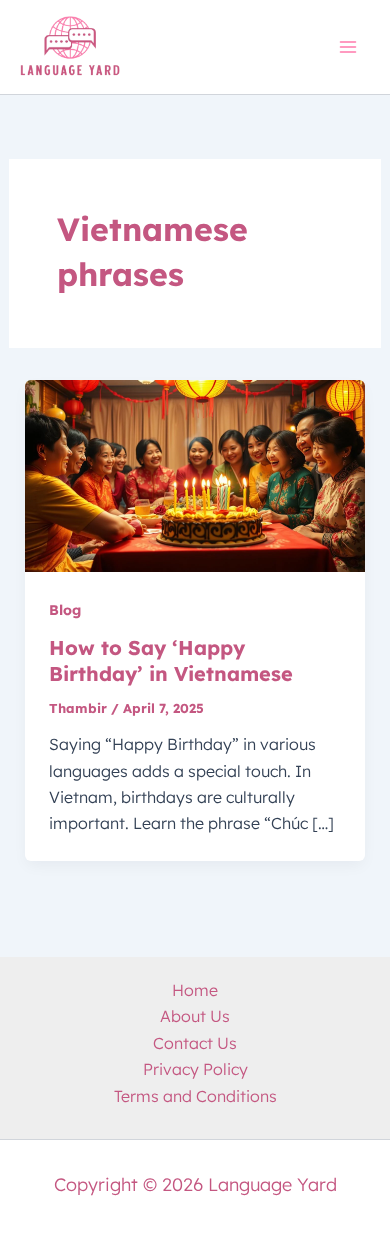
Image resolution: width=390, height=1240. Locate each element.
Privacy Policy (195, 1069)
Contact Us (195, 1043)
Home (195, 990)
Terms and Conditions (195, 1096)
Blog (65, 610)
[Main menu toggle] (348, 47)
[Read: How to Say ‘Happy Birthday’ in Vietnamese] (195, 475)
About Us (195, 1016)
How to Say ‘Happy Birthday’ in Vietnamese (171, 660)
